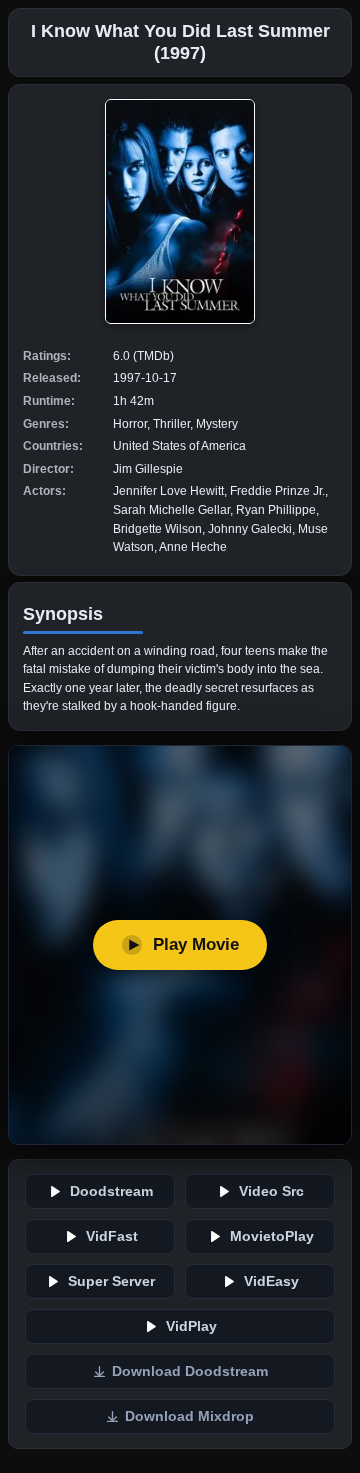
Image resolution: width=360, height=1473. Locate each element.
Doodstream (111, 1191)
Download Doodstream (190, 1371)
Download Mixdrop (189, 1416)
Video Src (271, 1191)
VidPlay (191, 1326)
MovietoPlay (272, 1236)
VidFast (112, 1236)
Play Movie (196, 944)
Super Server (111, 1281)
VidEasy (271, 1281)
